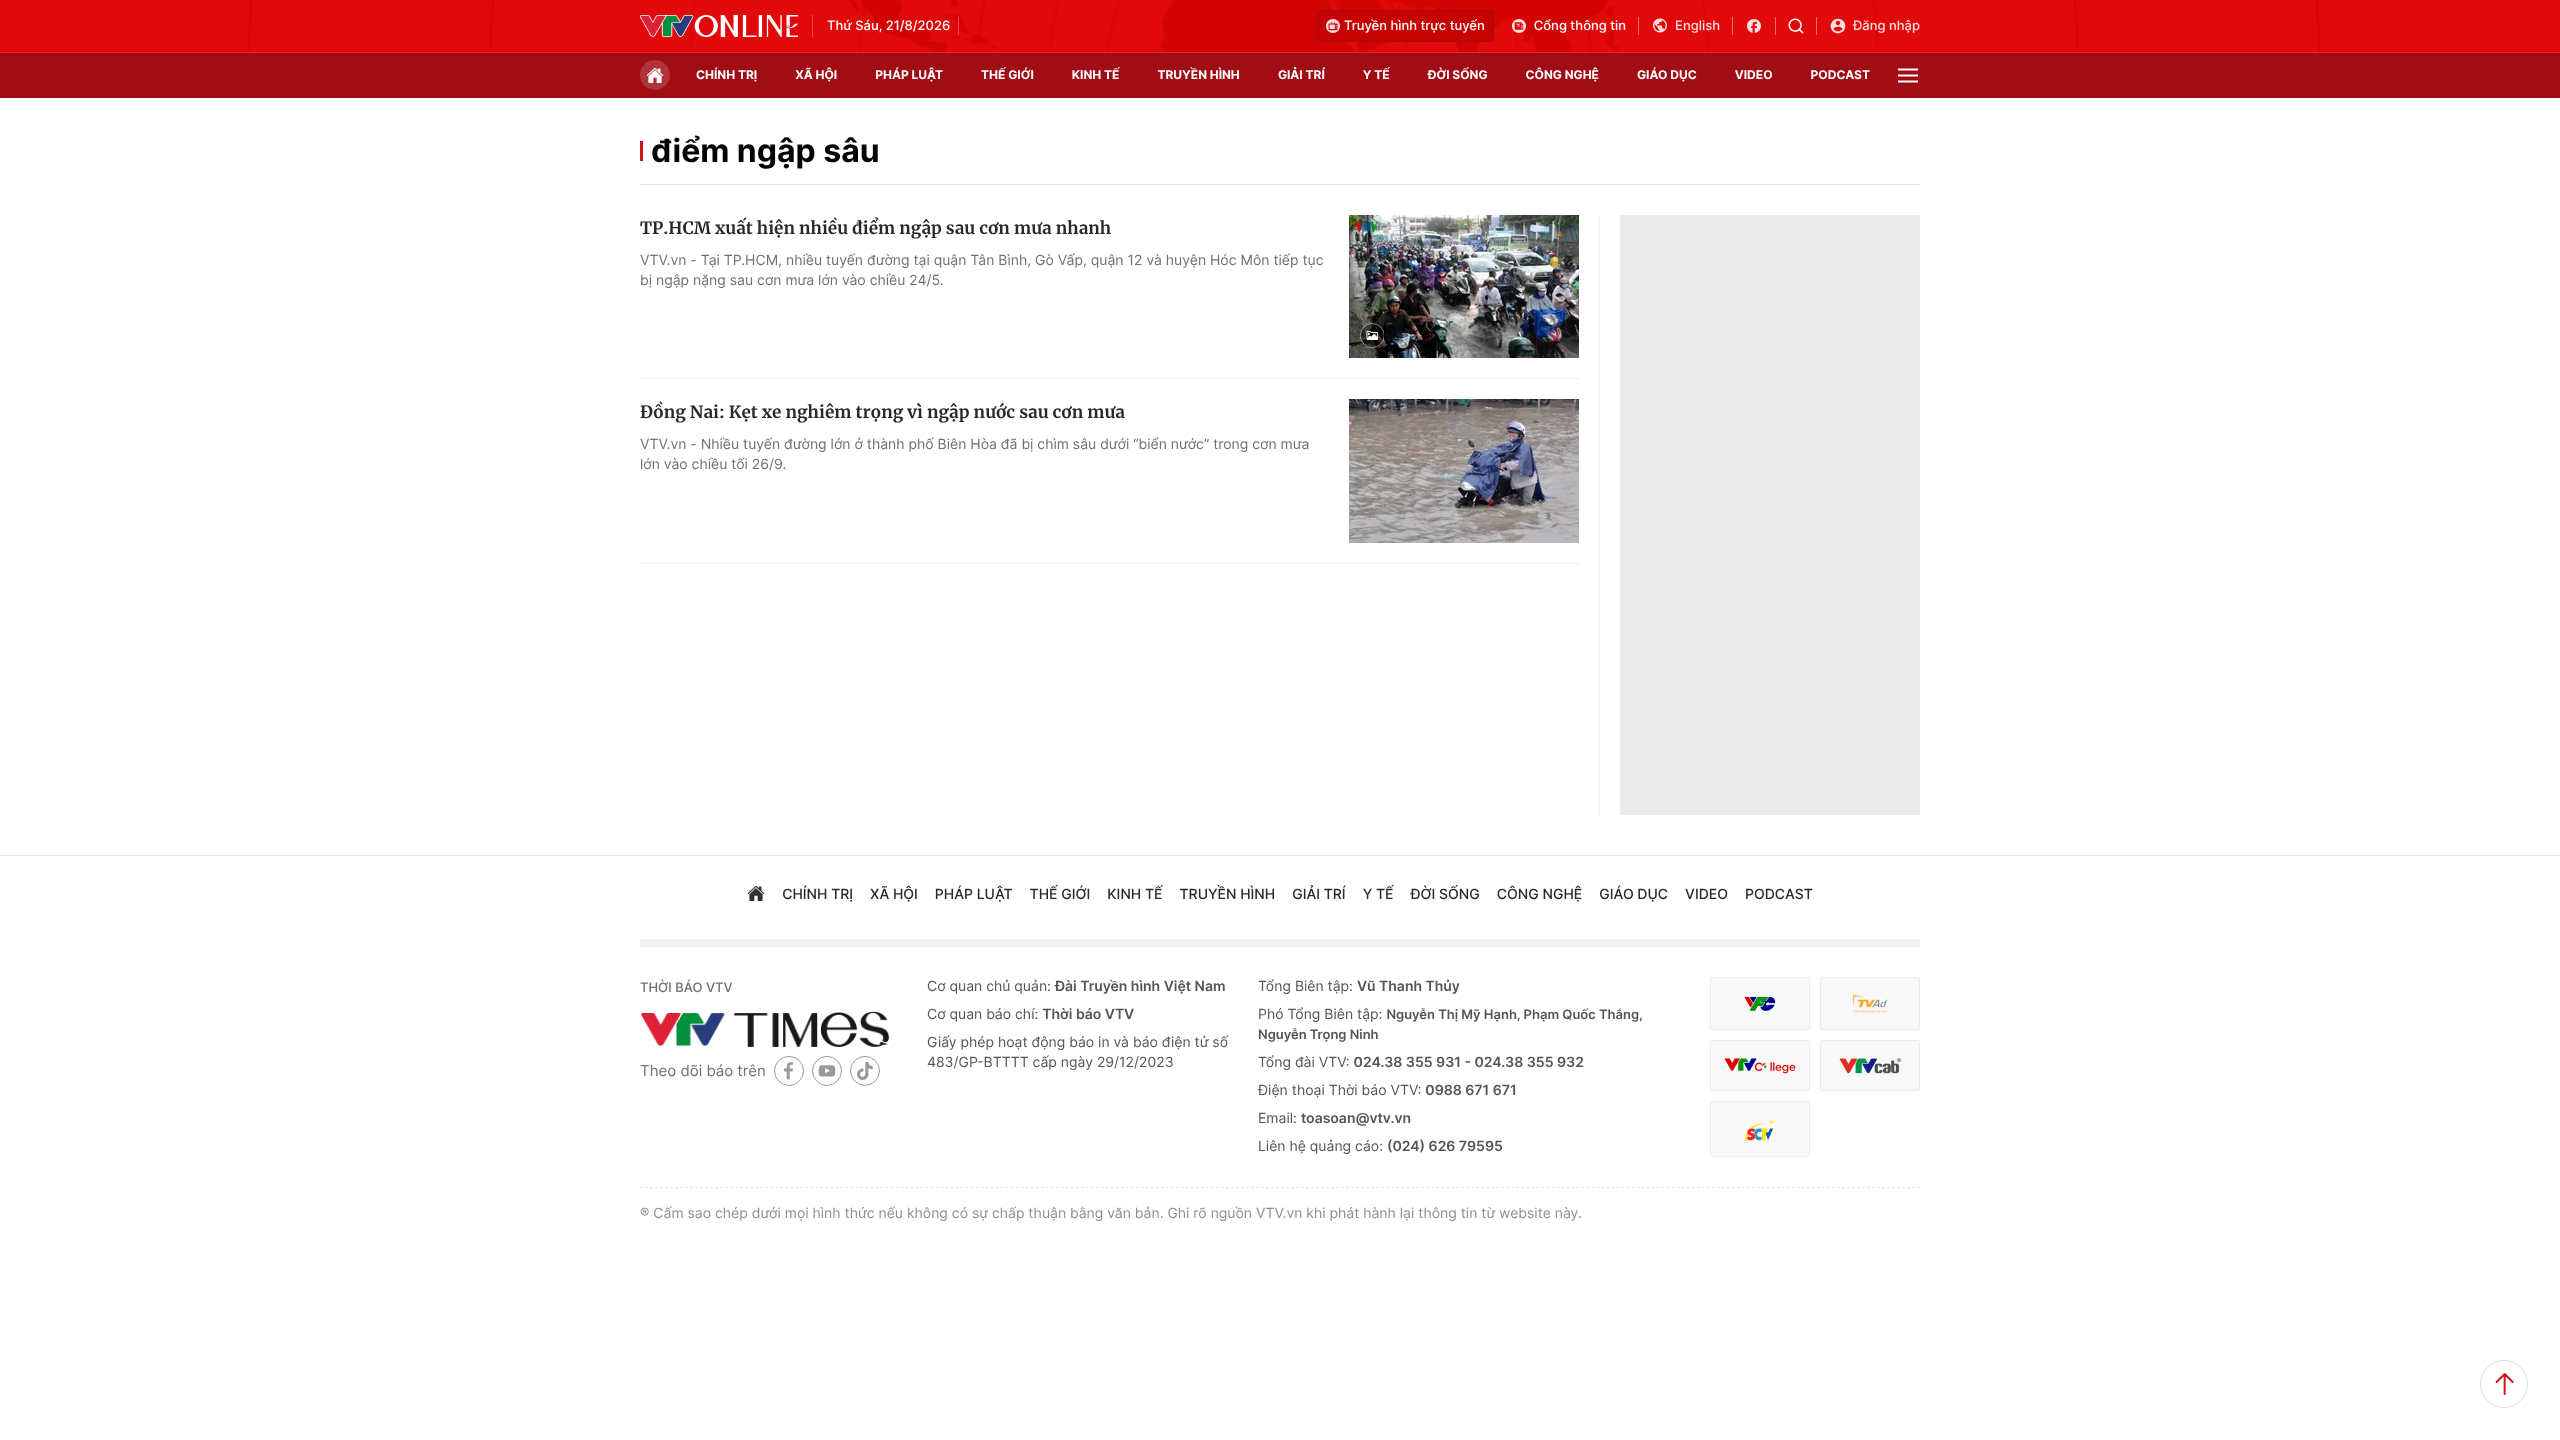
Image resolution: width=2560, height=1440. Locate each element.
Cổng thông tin (1580, 26)
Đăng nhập (1886, 26)
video (1754, 74)
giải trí (1301, 74)
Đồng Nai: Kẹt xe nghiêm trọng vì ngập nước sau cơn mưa (882, 412)
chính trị (726, 74)
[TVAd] (1870, 1003)
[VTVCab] (1870, 1065)
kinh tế (1096, 74)
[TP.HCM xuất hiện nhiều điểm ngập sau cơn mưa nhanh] (1464, 287)
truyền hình (1198, 74)
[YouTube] (827, 1070)
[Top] (2504, 1384)
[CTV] (1760, 1065)
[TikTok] (865, 1070)
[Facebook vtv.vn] (1760, 26)
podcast (1840, 74)
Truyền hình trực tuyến (1414, 26)
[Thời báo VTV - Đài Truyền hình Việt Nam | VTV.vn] (719, 26)
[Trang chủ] (655, 75)
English (1697, 26)
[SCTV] (1760, 1129)
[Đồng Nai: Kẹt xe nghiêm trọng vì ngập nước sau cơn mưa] (1464, 471)
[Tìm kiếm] (1802, 26)
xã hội (816, 74)
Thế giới (1007, 74)
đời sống (1458, 74)
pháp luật (909, 74)
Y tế (1376, 74)
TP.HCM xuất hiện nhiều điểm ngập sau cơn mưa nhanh (875, 228)
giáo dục (1667, 74)
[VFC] (1760, 1003)
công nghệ (1562, 74)
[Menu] (1908, 75)
